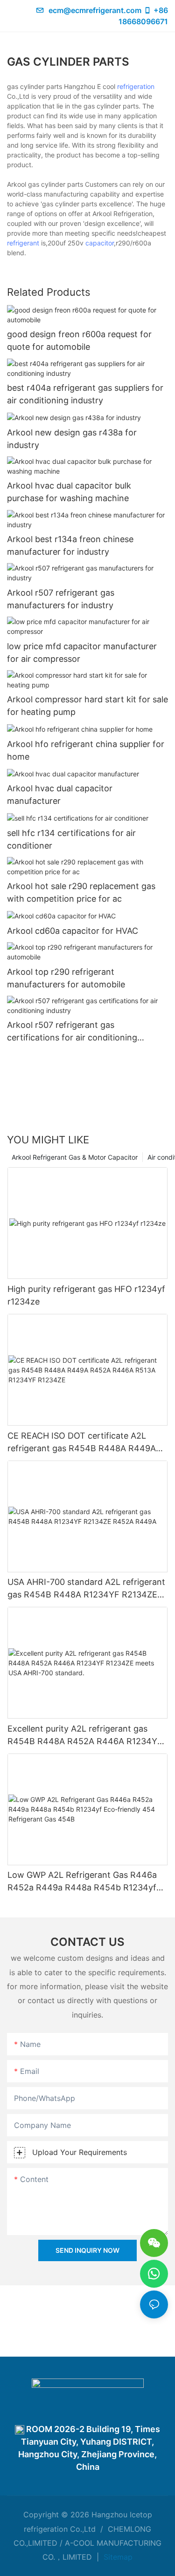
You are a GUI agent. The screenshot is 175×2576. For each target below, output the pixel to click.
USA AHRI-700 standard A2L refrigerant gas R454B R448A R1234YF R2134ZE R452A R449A (86, 1589)
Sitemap (117, 2557)
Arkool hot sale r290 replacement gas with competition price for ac (81, 892)
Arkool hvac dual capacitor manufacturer (60, 795)
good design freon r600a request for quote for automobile (79, 340)
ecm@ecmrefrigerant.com (95, 10)
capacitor (100, 243)
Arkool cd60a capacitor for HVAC (73, 931)
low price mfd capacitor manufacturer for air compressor (82, 652)
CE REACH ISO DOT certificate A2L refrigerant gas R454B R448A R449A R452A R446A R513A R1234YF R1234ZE (82, 1443)
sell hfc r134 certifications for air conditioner (71, 839)
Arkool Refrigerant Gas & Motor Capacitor (75, 1157)
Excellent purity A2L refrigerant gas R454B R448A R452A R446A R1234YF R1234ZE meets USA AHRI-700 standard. (85, 1736)
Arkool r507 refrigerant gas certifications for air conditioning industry (72, 1032)
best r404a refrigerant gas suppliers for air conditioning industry (85, 394)
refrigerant (23, 243)
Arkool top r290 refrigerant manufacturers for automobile (66, 978)
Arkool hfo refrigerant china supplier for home (86, 750)
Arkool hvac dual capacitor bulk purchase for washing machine (69, 492)
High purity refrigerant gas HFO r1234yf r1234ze (86, 1295)
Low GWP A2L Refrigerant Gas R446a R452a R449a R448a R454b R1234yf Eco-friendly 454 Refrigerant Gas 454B (85, 1882)
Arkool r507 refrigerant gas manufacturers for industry (61, 599)
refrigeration (136, 86)
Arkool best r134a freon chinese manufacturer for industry (70, 545)
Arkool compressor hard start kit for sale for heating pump (87, 706)
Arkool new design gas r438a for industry (72, 439)
